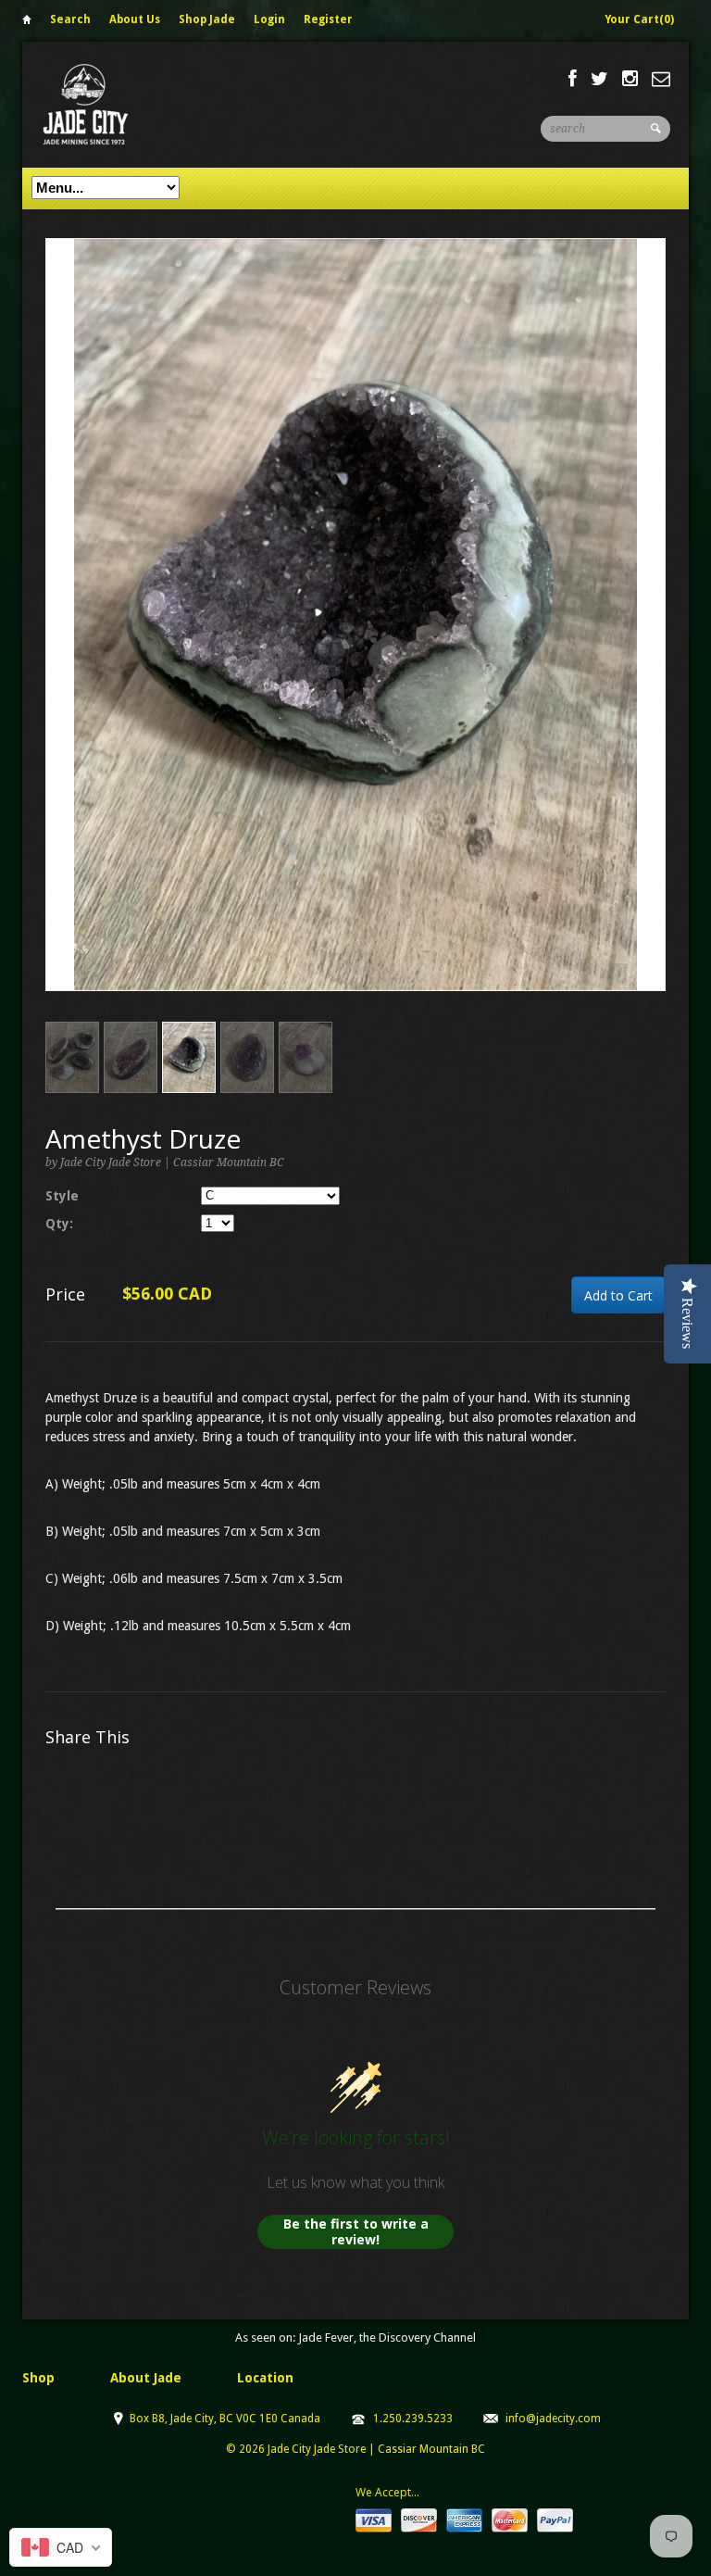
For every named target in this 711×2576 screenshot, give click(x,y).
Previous (60, 633)
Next (652, 633)
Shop (38, 2378)
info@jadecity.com (553, 2419)
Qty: (59, 1224)
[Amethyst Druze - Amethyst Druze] (355, 615)
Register (328, 19)
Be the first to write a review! (356, 2232)
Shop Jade (207, 19)
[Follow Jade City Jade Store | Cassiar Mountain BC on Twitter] (599, 79)
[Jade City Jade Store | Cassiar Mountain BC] (102, 104)
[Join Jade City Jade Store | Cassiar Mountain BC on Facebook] (573, 79)
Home (27, 23)
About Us (135, 19)
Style (62, 1196)
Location (265, 2378)
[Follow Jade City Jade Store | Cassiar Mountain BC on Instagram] (630, 79)
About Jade (146, 2378)
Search (70, 19)
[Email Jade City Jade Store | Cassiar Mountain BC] (661, 79)
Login (269, 19)
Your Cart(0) (639, 19)
